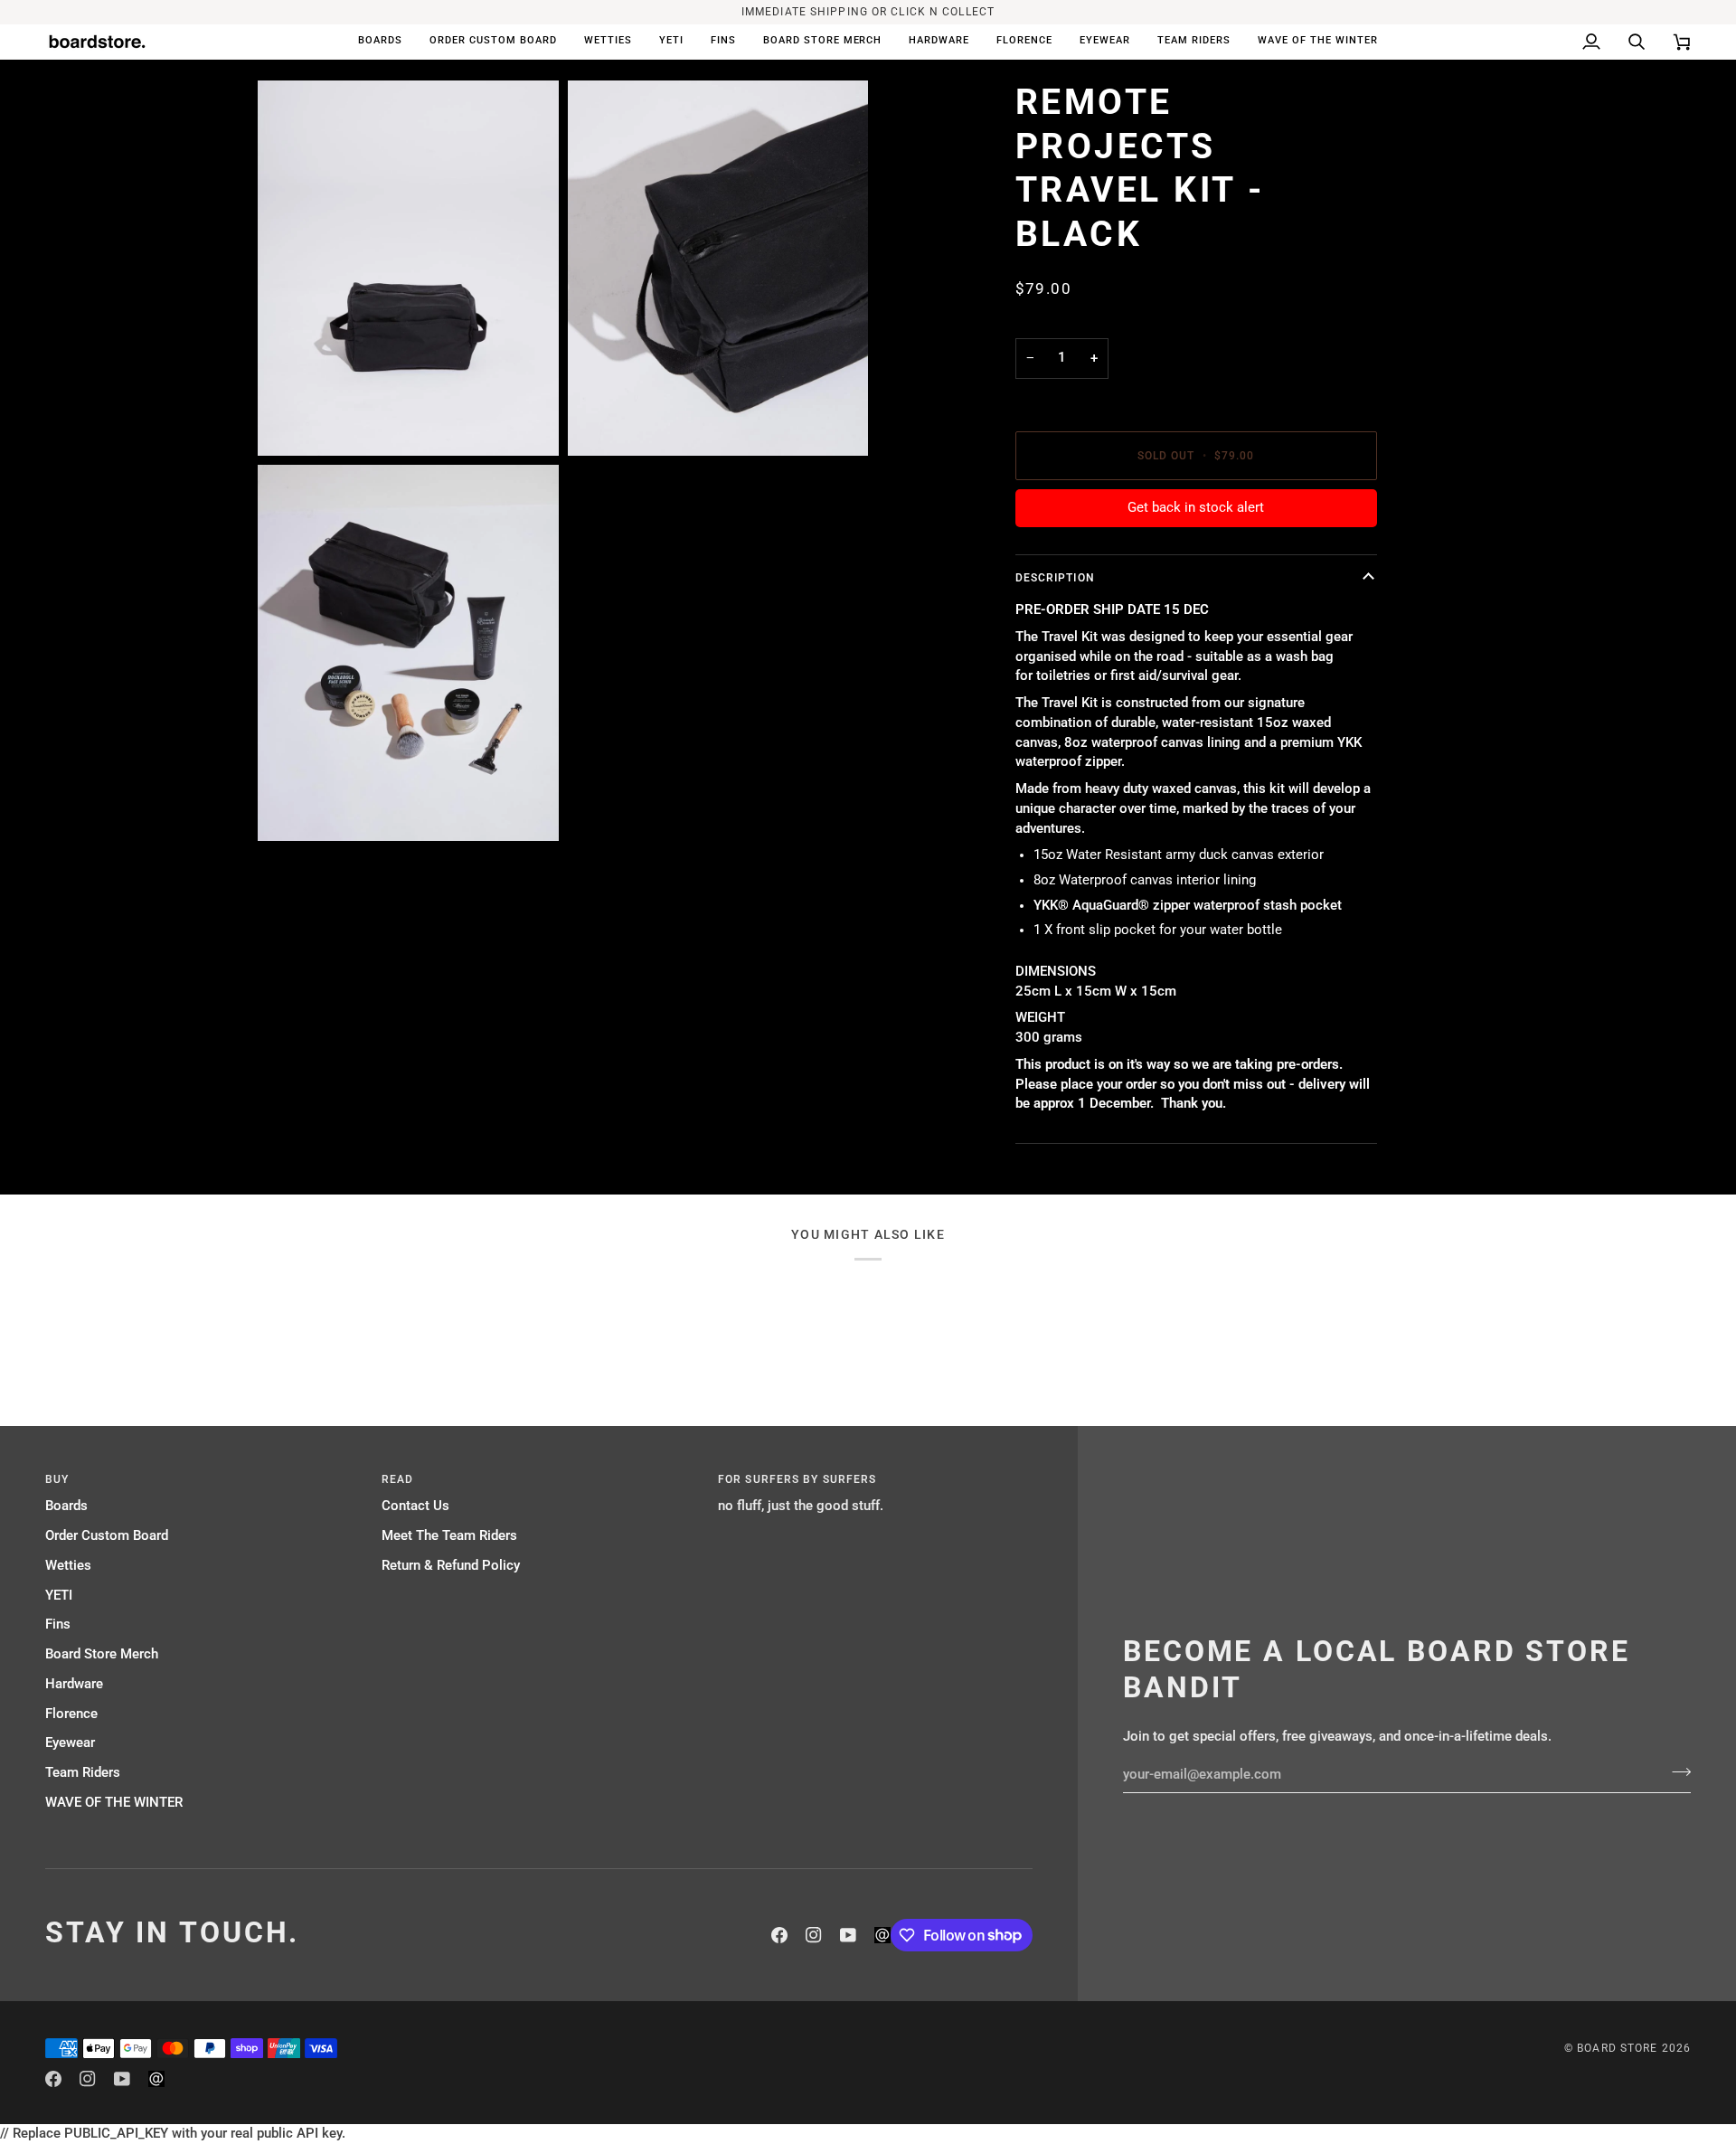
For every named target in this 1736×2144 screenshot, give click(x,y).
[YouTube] (848, 1935)
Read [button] (397, 1479)
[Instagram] (814, 1935)
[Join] (1676, 1772)
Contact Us (415, 1506)
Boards (66, 1506)
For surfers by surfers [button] (797, 1479)
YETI (59, 1596)
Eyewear (70, 1743)
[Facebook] (779, 1935)
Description (1055, 578)
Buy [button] (57, 1479)
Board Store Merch (102, 1654)
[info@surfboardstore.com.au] (882, 1935)
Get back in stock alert (1196, 508)
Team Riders (83, 1773)
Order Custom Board (107, 1536)
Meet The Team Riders (449, 1536)
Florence (71, 1714)
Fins (58, 1625)
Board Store (1617, 2048)
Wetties (68, 1566)
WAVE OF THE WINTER (114, 1803)
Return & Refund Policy (451, 1566)
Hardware (74, 1684)
